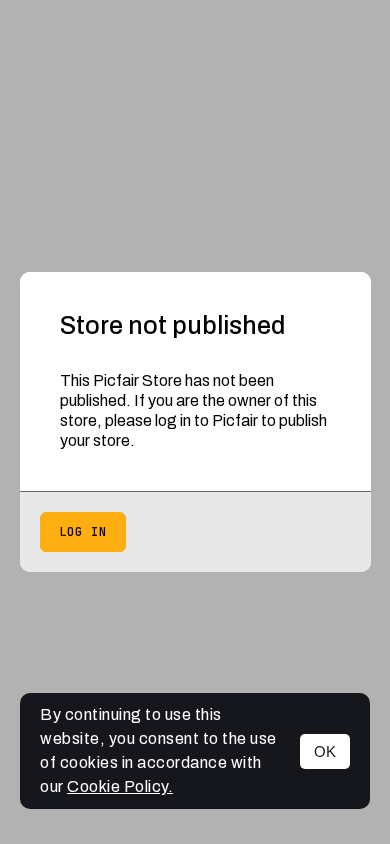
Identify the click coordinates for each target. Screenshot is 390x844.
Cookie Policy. (120, 786)
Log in (83, 532)
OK (325, 751)
